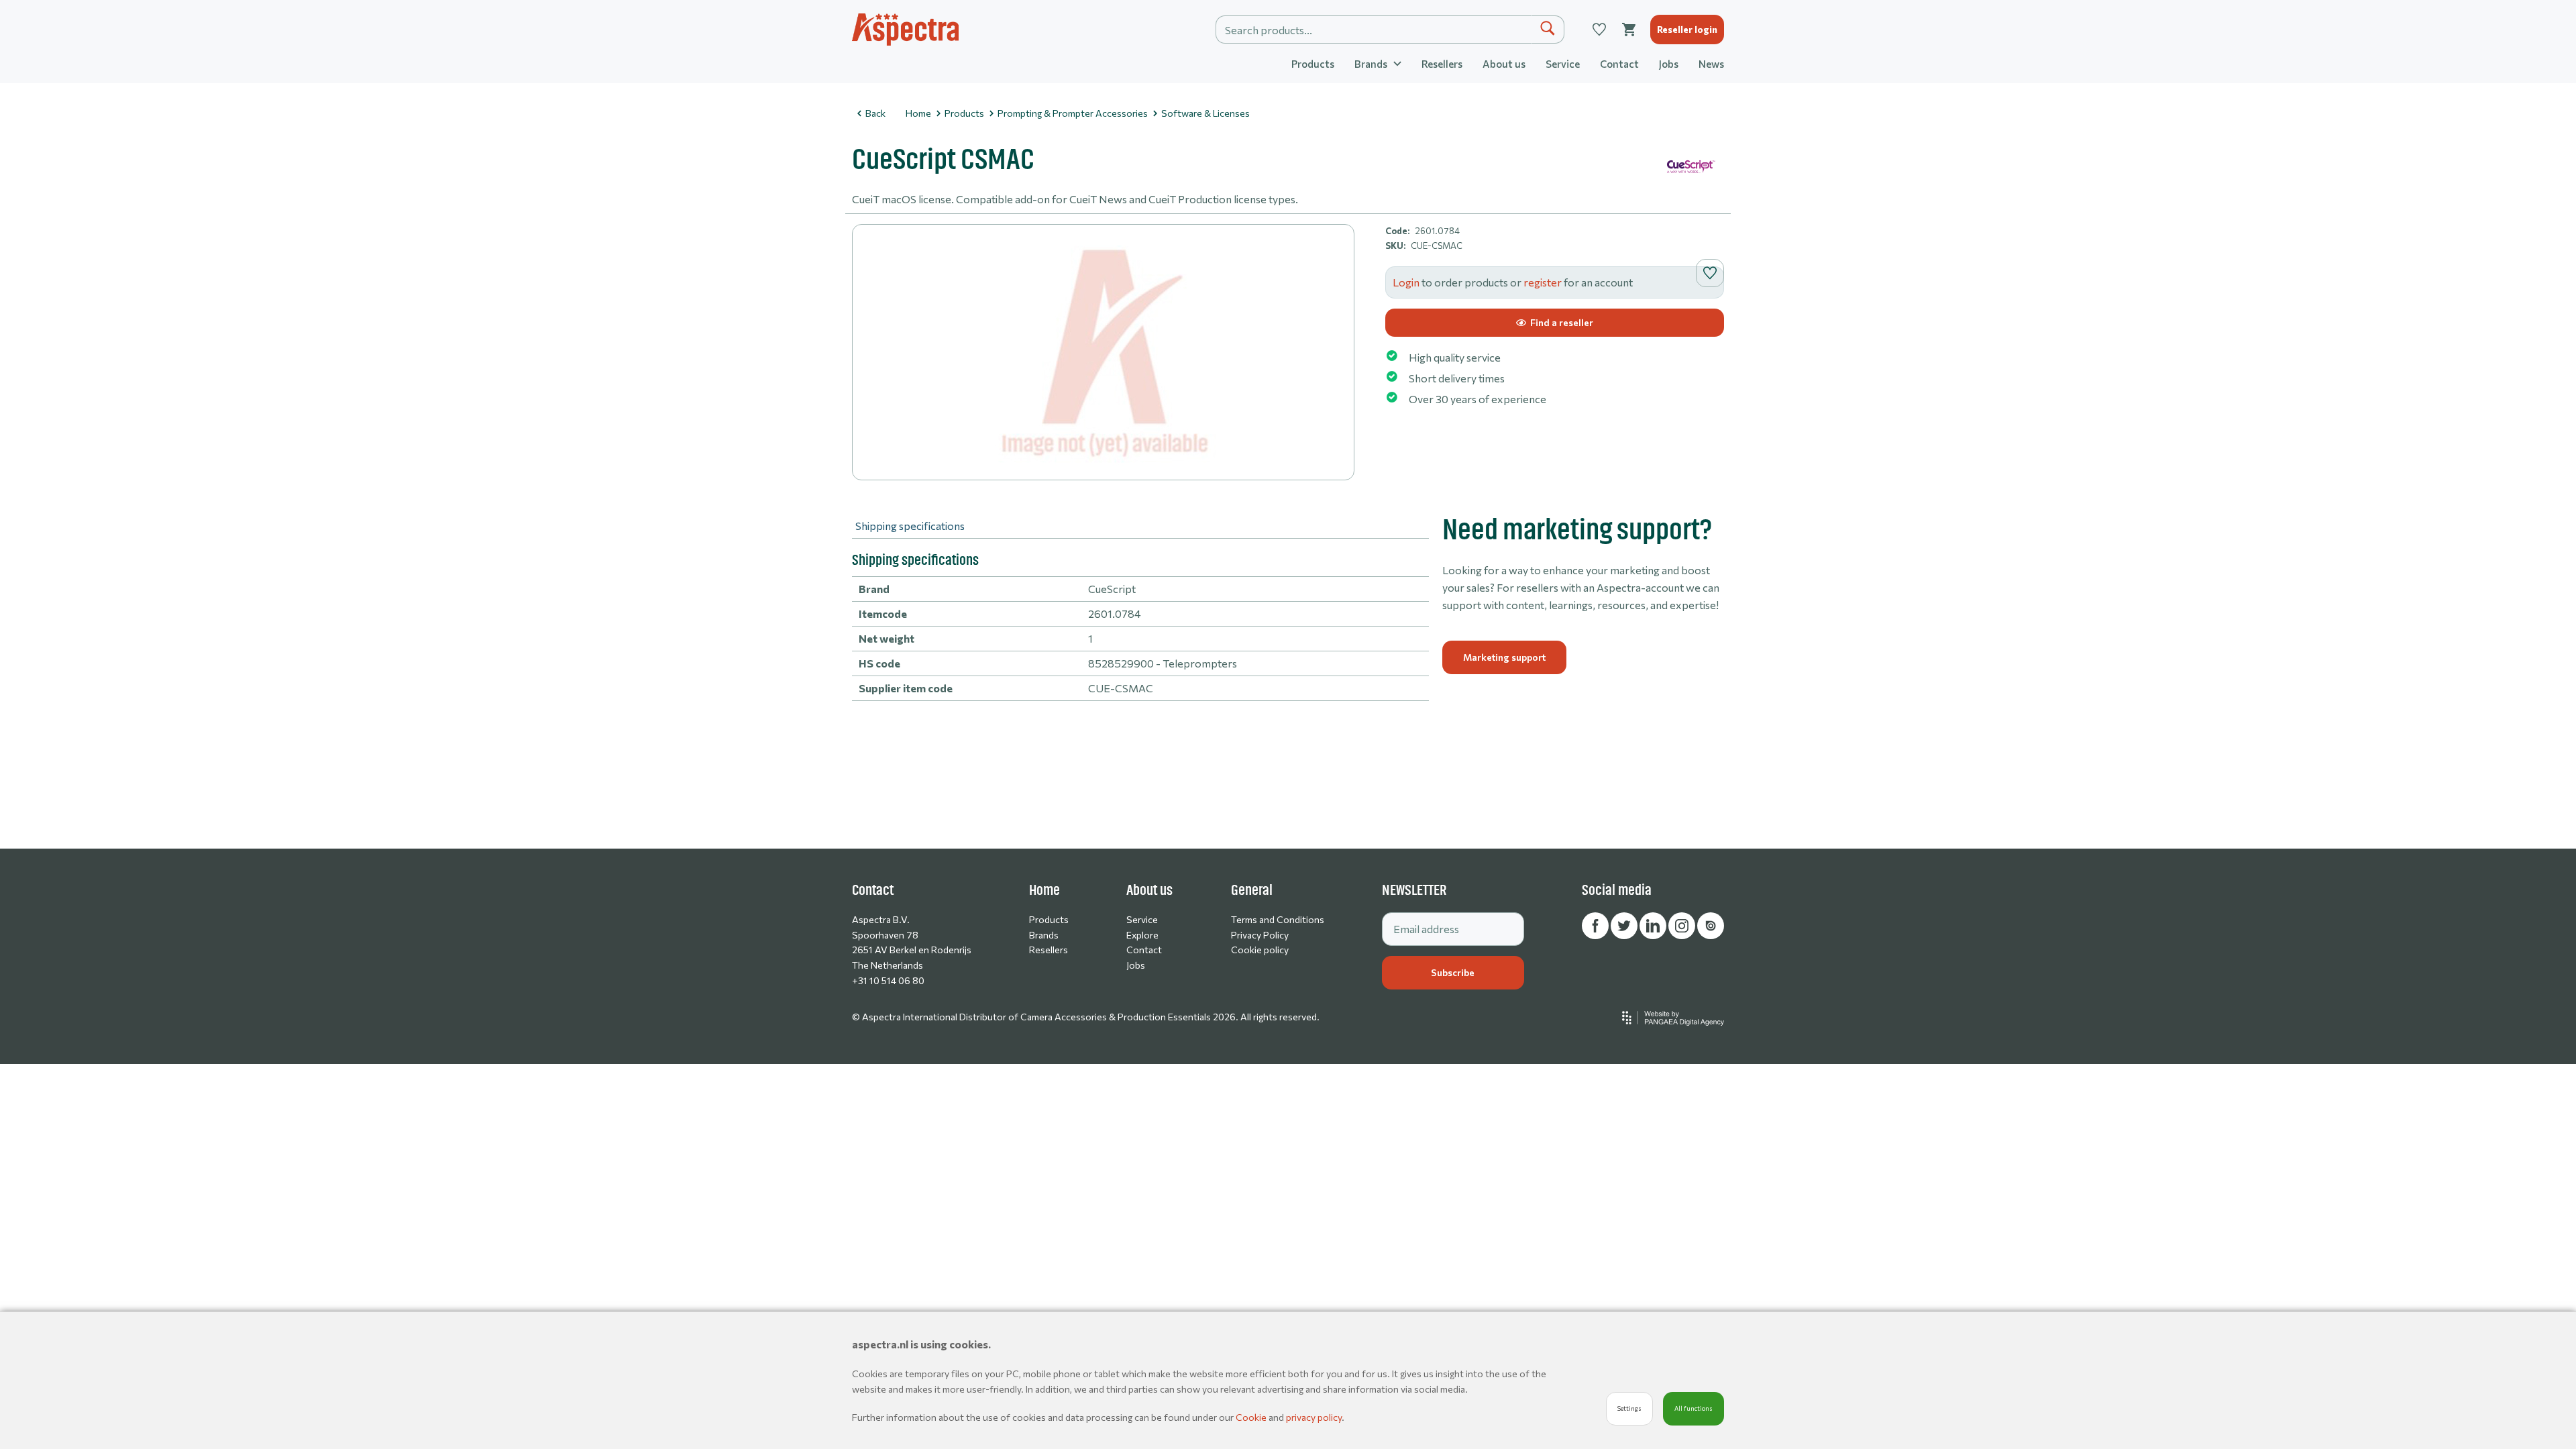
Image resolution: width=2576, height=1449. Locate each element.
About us (1504, 64)
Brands (1044, 935)
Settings (1629, 1408)
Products (1313, 64)
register (1543, 282)
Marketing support (1504, 657)
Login (1406, 282)
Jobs (1669, 64)
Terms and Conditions (1278, 919)
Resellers (1442, 64)
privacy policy (1314, 1417)
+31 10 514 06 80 (888, 980)
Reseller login (1687, 29)
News (1711, 64)
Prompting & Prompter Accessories (1073, 113)
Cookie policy (1260, 950)
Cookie (1252, 1417)
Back (875, 113)
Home (918, 113)
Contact (1619, 64)
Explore (1142, 935)
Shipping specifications (910, 526)
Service (1563, 64)
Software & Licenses (1205, 113)
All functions (1694, 1408)
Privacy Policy (1260, 935)
